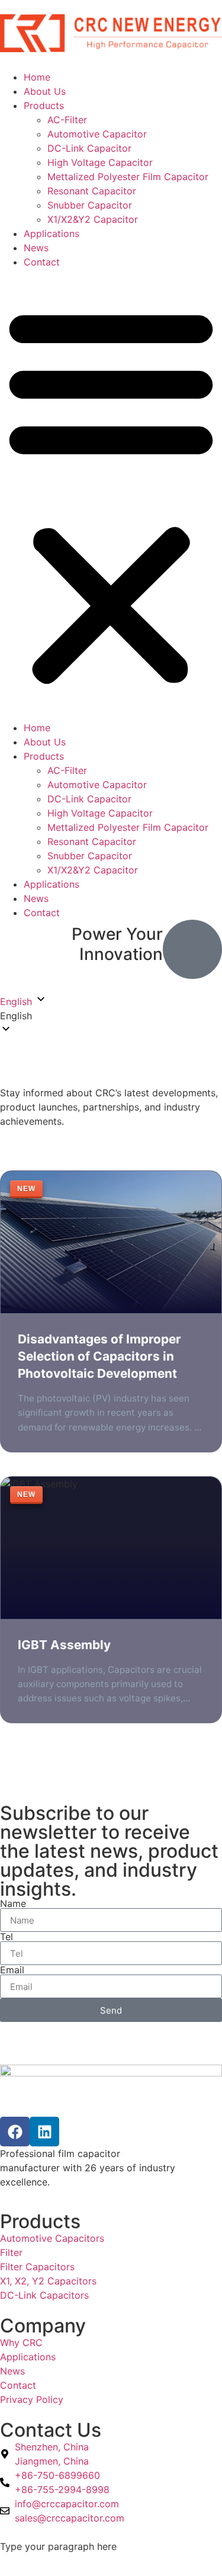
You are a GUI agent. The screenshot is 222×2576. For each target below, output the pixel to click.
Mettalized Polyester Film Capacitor (128, 177)
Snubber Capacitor (90, 205)
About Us (45, 91)
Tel (7, 1937)
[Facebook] (15, 2132)
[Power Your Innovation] (192, 949)
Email (12, 1970)
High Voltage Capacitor (100, 162)
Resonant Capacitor (92, 191)
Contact (42, 262)
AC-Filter (67, 120)
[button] (111, 495)
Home (37, 77)
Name (13, 1903)
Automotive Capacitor (97, 134)
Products (44, 105)
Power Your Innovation (117, 944)
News (36, 248)
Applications (52, 233)
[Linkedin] (44, 2132)
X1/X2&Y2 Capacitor (93, 219)
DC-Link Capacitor (89, 148)
